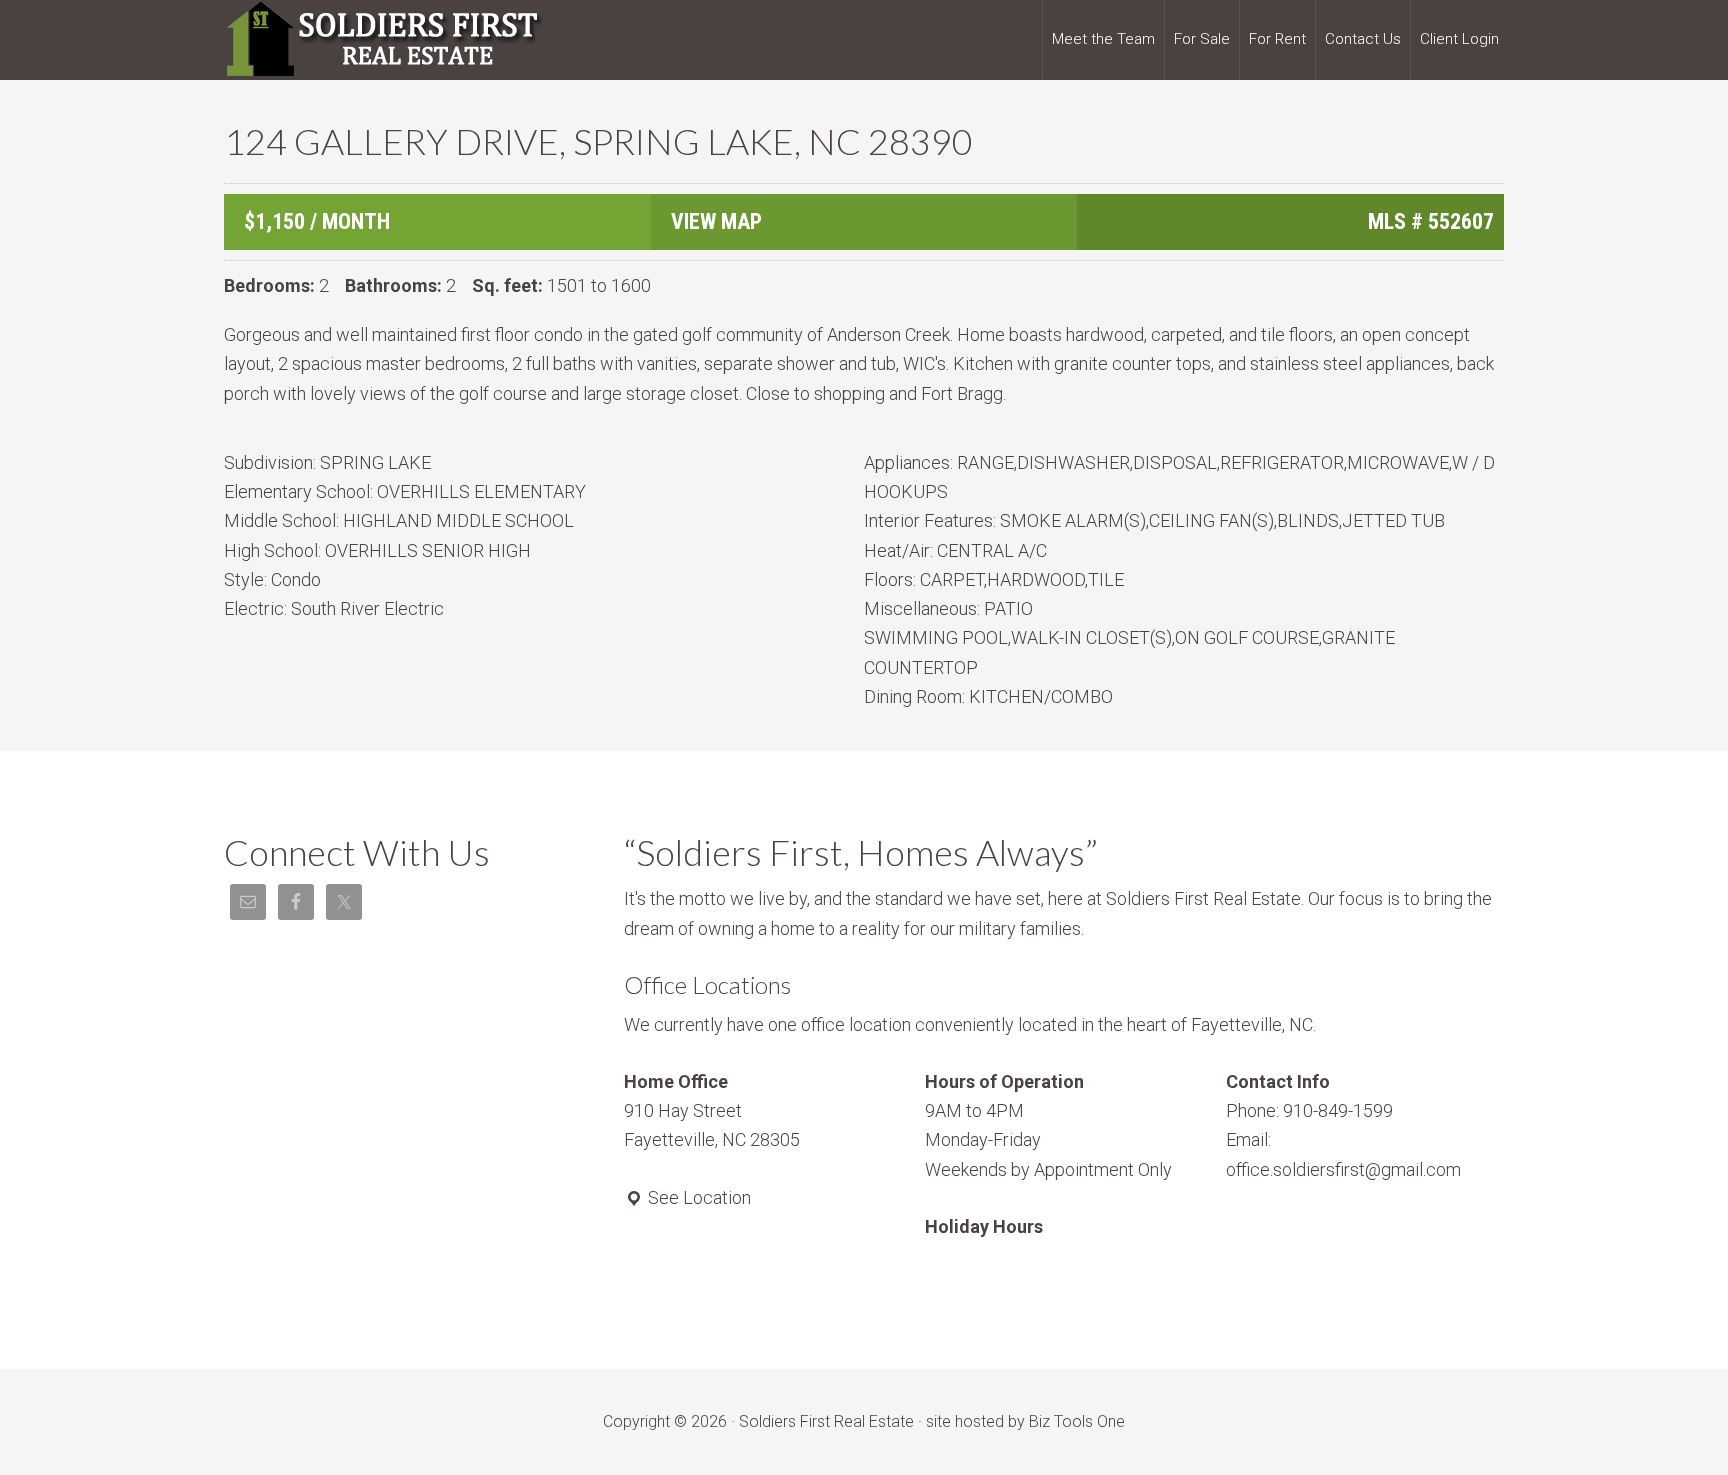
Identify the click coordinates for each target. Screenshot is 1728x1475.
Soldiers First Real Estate (384, 40)
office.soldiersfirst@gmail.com (1343, 1169)
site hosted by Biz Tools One (1025, 1421)
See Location (697, 1197)
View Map (716, 221)
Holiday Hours (984, 1226)
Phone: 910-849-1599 (1309, 1110)
